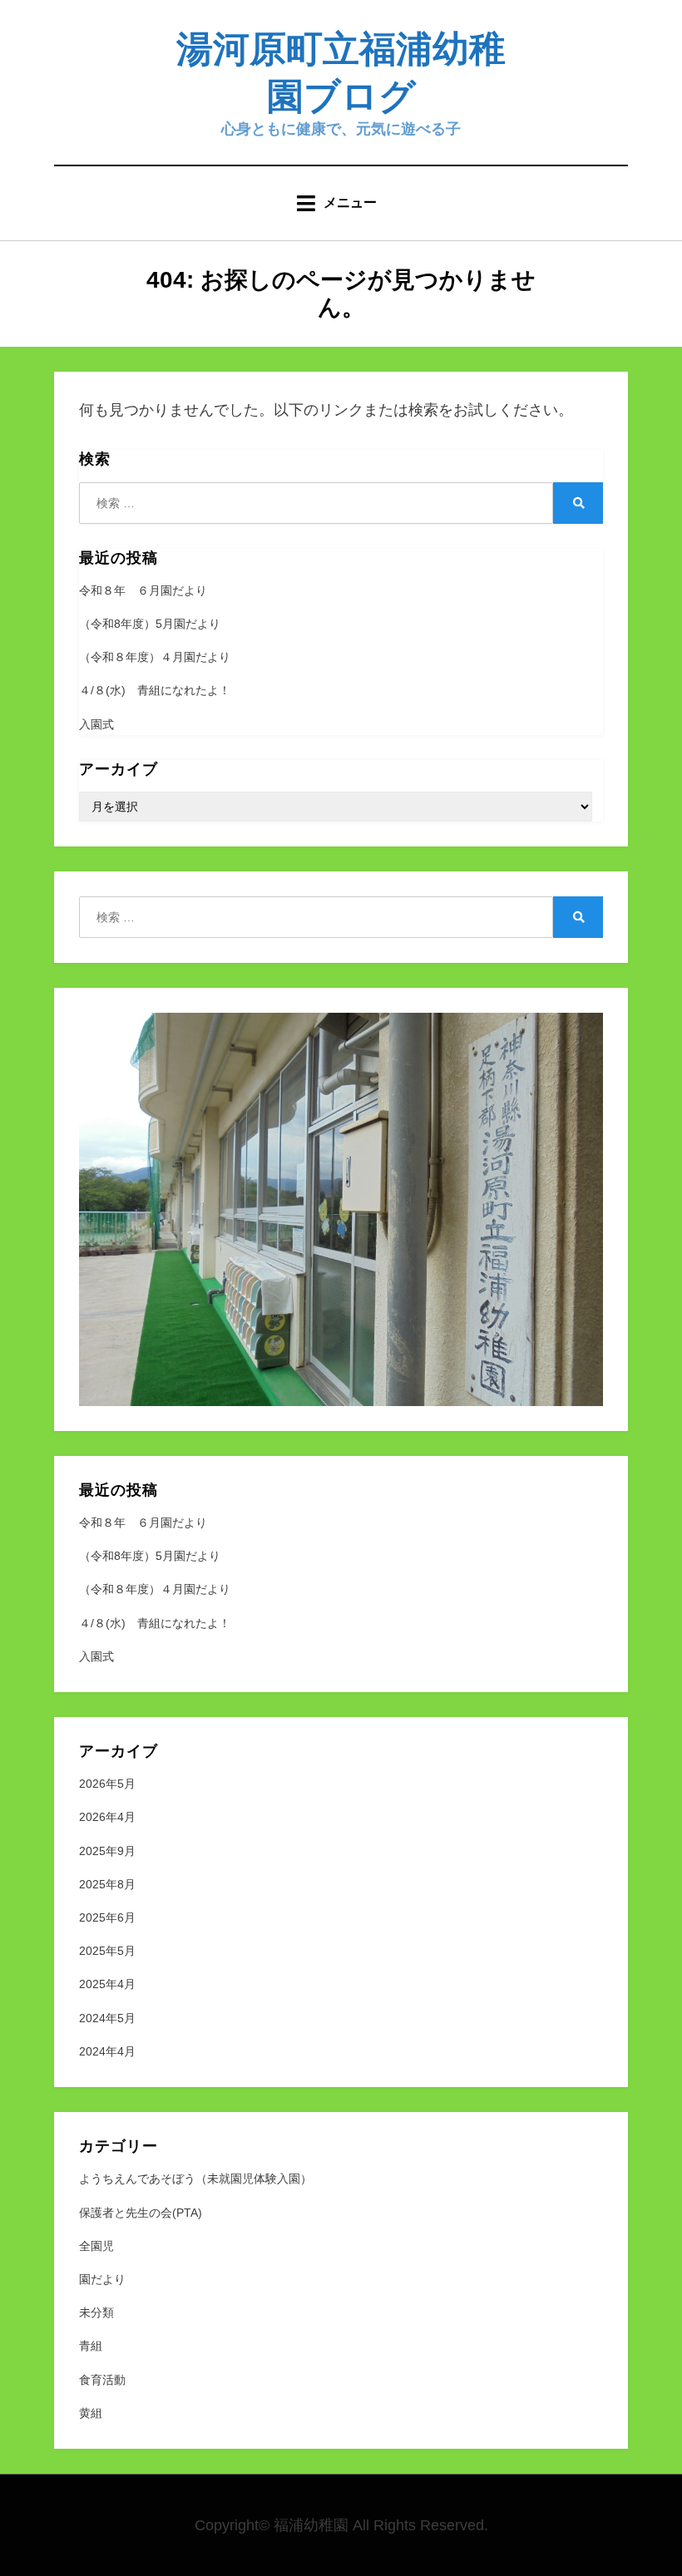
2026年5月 (107, 1784)
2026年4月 (107, 1817)
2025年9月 (107, 1851)
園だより (102, 2279)
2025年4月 (107, 1984)
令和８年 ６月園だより (143, 590)
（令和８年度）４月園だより (155, 657)
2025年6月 (107, 1917)
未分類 (96, 2312)
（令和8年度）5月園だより (150, 624)
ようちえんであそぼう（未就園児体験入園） (195, 2179)
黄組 (91, 2413)
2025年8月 (107, 1884)
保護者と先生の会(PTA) (141, 2213)
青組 (91, 2346)
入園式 (96, 724)
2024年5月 (107, 2018)
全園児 (96, 2246)
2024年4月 (107, 2051)
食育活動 (102, 2380)
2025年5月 (107, 1951)
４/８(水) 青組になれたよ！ (155, 690)
